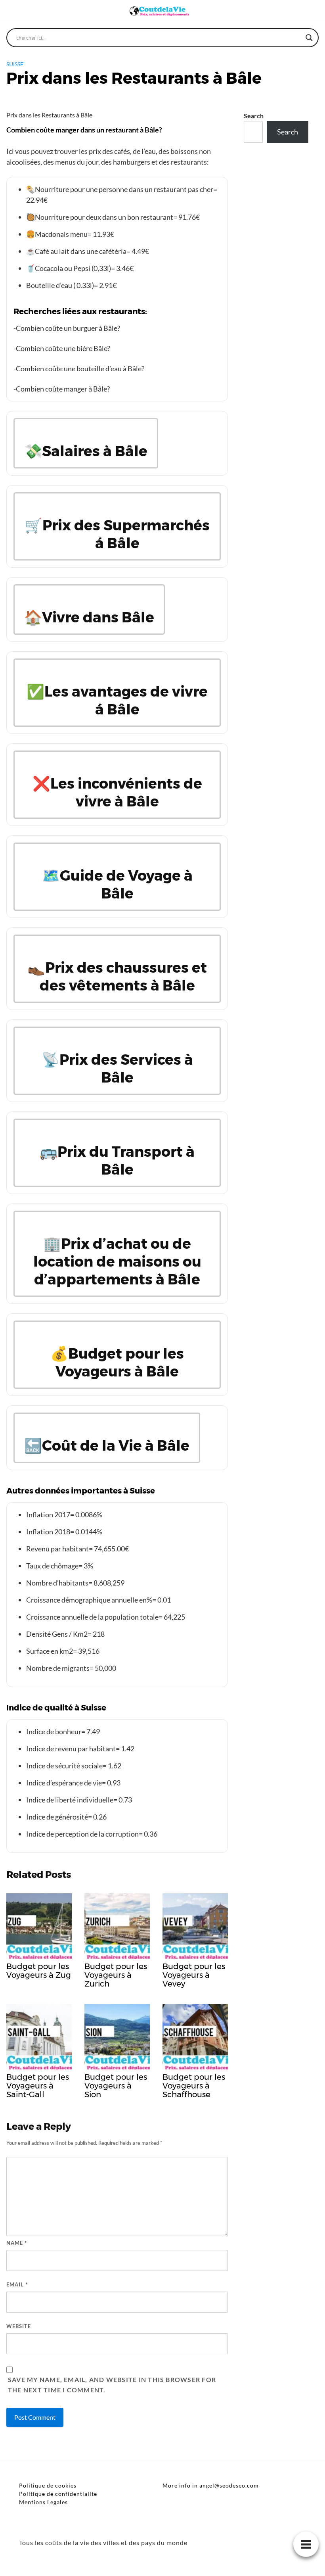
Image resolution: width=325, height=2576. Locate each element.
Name (17, 2243)
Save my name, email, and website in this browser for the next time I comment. (112, 2385)
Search (254, 116)
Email (17, 2284)
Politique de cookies (48, 2485)
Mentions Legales (43, 2502)
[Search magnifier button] (309, 38)
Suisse (15, 64)
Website (19, 2326)
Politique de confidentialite (58, 2494)
